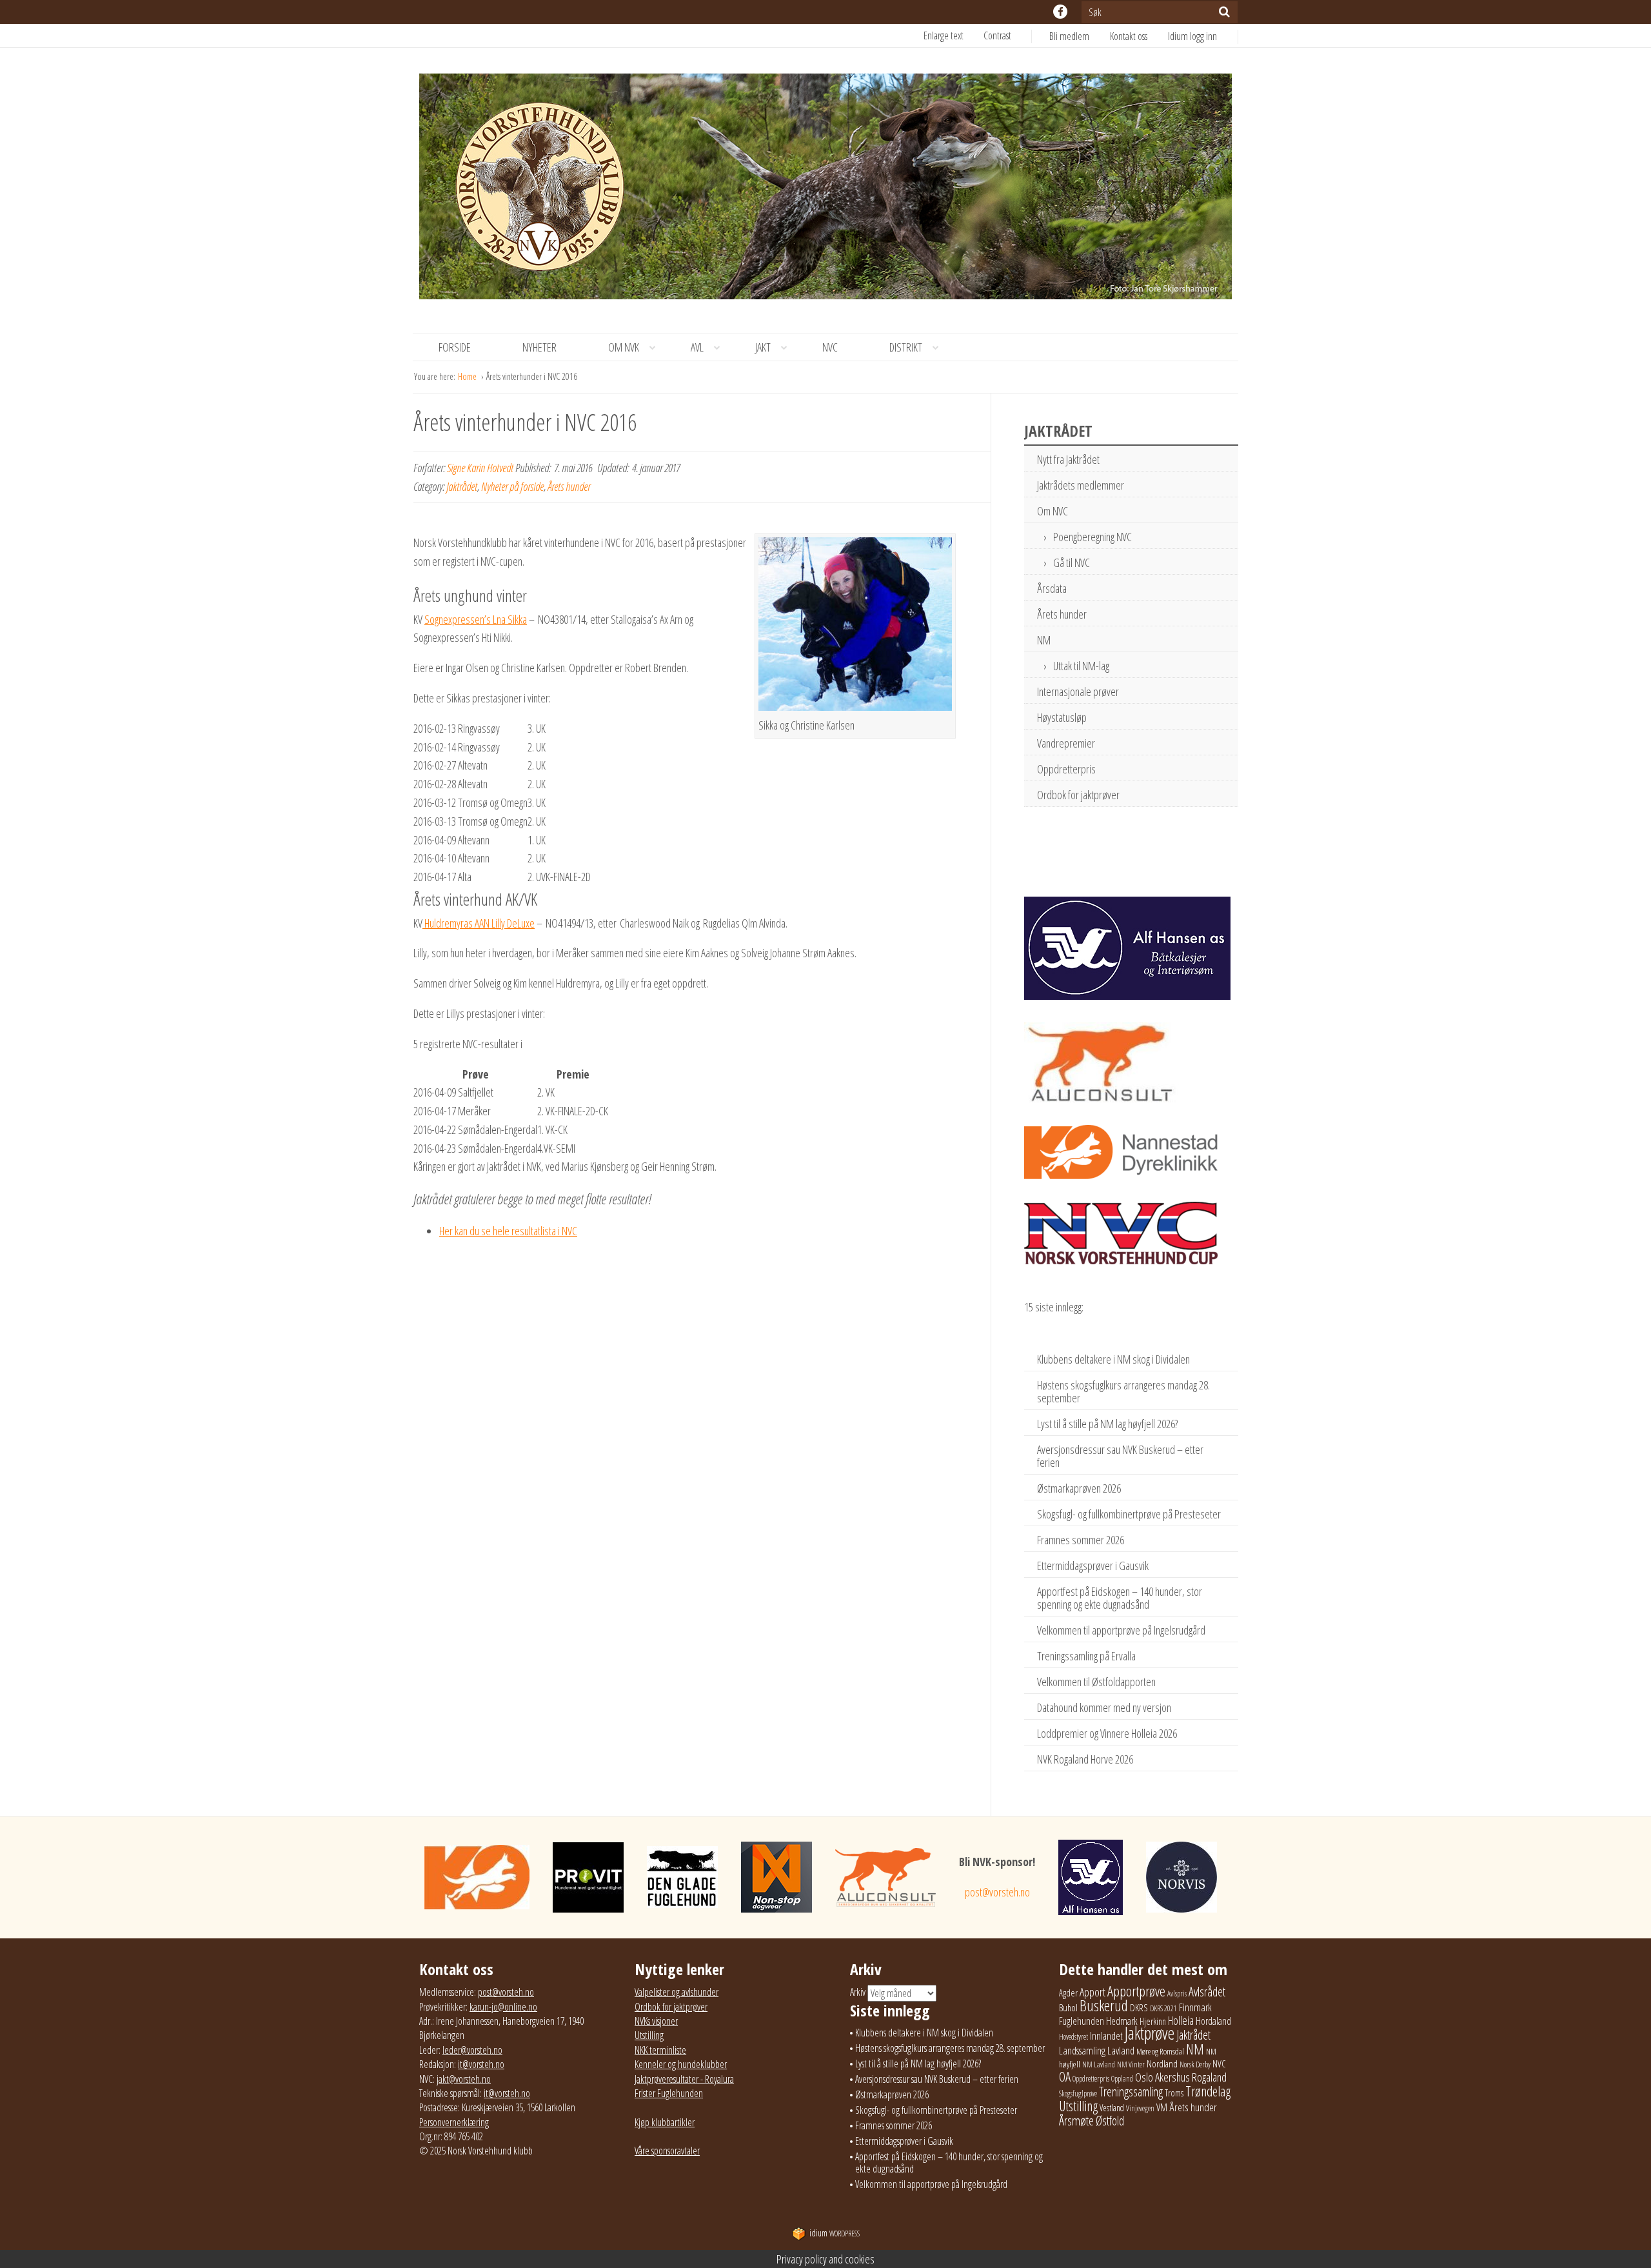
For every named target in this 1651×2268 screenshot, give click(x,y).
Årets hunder (569, 486)
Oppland (1122, 2079)
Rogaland (1209, 2077)
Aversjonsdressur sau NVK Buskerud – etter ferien (1120, 1456)
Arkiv (858, 1992)
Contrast (997, 35)
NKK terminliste (660, 2050)
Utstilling (649, 2035)
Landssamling (1082, 2051)
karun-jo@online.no (503, 2007)
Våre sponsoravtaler (667, 2151)
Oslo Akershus (1162, 2077)
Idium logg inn (1192, 36)
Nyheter (539, 347)
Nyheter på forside (512, 486)
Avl (697, 347)
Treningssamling (1131, 2092)
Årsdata (1052, 588)
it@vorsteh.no (481, 2064)
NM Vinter (1131, 2064)
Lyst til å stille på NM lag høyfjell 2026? (1107, 1424)
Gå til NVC (1072, 562)
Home (468, 376)
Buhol (1068, 2007)
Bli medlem (1069, 36)
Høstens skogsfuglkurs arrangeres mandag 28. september (1123, 1391)
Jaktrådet (462, 486)
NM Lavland (1099, 2064)
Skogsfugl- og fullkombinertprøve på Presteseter (1129, 1514)
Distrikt (906, 347)
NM (1044, 640)
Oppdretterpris (1066, 769)
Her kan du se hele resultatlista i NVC (508, 1231)
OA (1065, 2076)
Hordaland (1213, 2021)
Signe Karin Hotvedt (480, 468)
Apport (1092, 1992)
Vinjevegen (1140, 2108)
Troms (1174, 2093)
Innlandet (1106, 2036)
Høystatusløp (1062, 717)
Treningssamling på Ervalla (1086, 1656)
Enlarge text (944, 35)
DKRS (1139, 2007)
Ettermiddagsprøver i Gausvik (1093, 1566)
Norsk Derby (1195, 2064)
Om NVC (1053, 511)
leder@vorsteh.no (472, 2050)
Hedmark (1122, 2021)
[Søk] (1224, 12)
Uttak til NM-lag (1081, 666)
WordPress (835, 2233)
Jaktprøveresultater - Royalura (684, 2079)
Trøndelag (1208, 2091)
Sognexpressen (454, 619)
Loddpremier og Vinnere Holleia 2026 (1107, 1733)
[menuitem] (1080, 36)
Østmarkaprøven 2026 (1079, 1488)
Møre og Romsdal (1160, 2051)
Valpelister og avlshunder (677, 1992)
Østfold (1110, 2121)
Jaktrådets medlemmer (1081, 485)
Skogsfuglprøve (1078, 2094)
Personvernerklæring (454, 2122)
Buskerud (1104, 2005)
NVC (830, 347)
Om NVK (624, 347)
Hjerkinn (1153, 2021)
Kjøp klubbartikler (665, 2122)
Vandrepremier (1066, 743)
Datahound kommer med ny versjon (1104, 1707)
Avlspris (1177, 1994)
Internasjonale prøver (1078, 691)
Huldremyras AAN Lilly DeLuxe (479, 923)
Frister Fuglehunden (669, 2093)
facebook (1060, 12)
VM (1162, 2107)
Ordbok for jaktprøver (1078, 795)
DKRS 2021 (1163, 2008)
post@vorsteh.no (997, 1892)
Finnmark (1195, 2007)
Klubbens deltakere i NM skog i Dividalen (1113, 1359)
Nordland (1162, 2064)
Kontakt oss (1129, 36)
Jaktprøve (1150, 2033)
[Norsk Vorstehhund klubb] (825, 190)
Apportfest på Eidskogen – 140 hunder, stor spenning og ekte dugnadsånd (1120, 1598)
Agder (1068, 1993)
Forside (455, 347)
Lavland (1121, 2050)
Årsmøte (1076, 2120)
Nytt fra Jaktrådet (1068, 459)
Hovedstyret (1073, 2037)
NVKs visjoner (656, 2021)
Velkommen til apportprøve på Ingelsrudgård (1121, 1630)
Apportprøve (1136, 1991)
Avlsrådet (1207, 1992)
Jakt (763, 347)
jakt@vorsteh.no (464, 2079)
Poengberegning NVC (1092, 537)
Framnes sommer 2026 (1081, 1540)
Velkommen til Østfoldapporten (1096, 1682)
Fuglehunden (1082, 2021)
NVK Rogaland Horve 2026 (1085, 1759)
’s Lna (506, 619)
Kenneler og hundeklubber (681, 2064)
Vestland (1112, 2108)
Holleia (1181, 2020)
